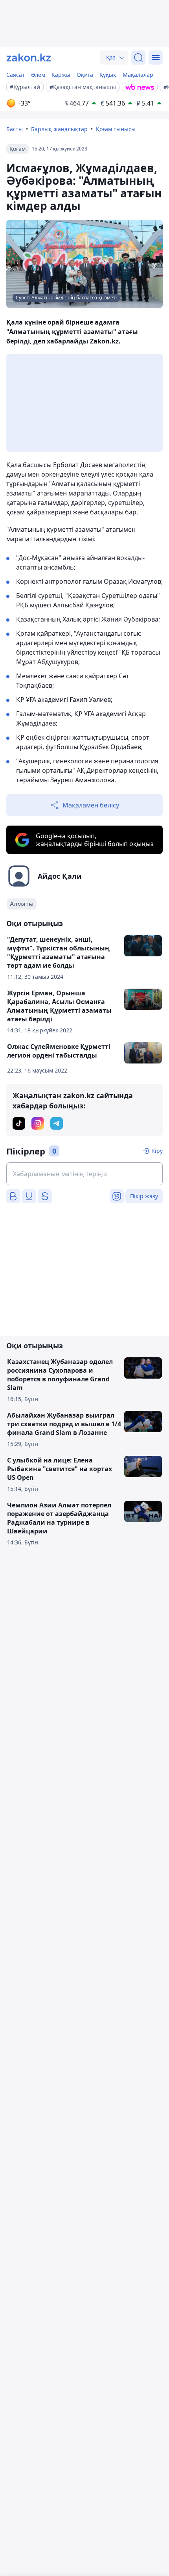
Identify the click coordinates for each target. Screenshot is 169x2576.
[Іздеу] (138, 58)
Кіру (157, 1151)
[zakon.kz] (29, 58)
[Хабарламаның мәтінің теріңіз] (84, 1174)
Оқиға (85, 75)
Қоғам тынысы (116, 129)
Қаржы (61, 75)
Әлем (38, 75)
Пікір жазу (144, 1196)
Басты (15, 129)
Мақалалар (138, 75)
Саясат (16, 75)
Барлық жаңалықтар (59, 129)
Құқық (108, 75)
